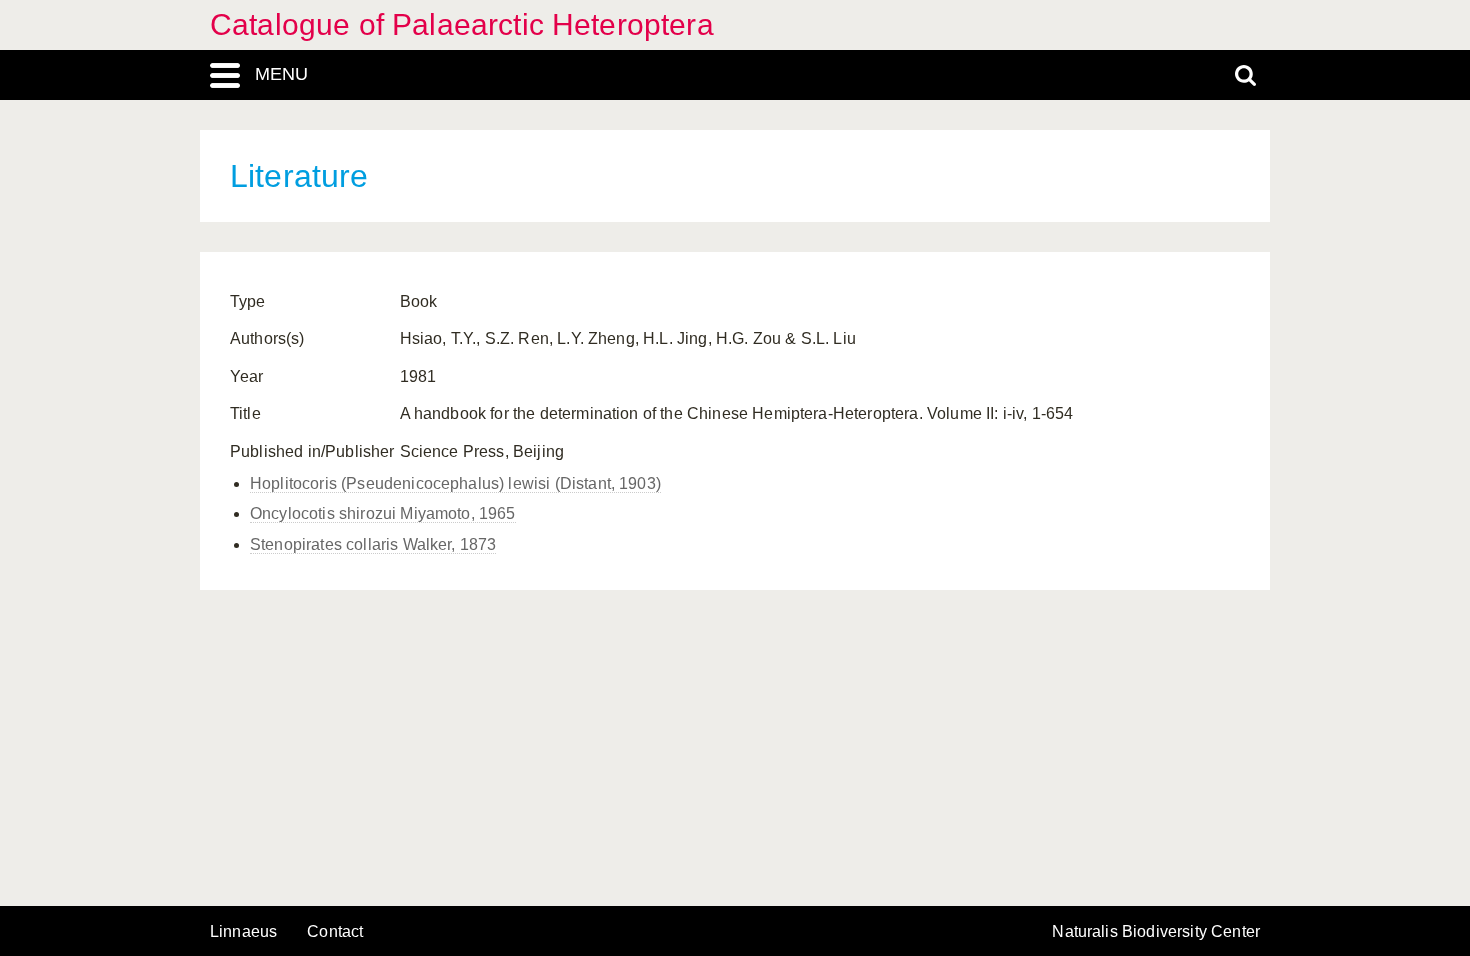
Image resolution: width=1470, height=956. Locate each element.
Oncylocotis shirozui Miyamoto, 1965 (383, 513)
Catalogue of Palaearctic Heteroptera (462, 24)
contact (335, 931)
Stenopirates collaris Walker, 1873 (373, 544)
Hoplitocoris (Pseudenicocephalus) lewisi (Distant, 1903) (455, 483)
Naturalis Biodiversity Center (1156, 932)
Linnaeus (243, 932)
